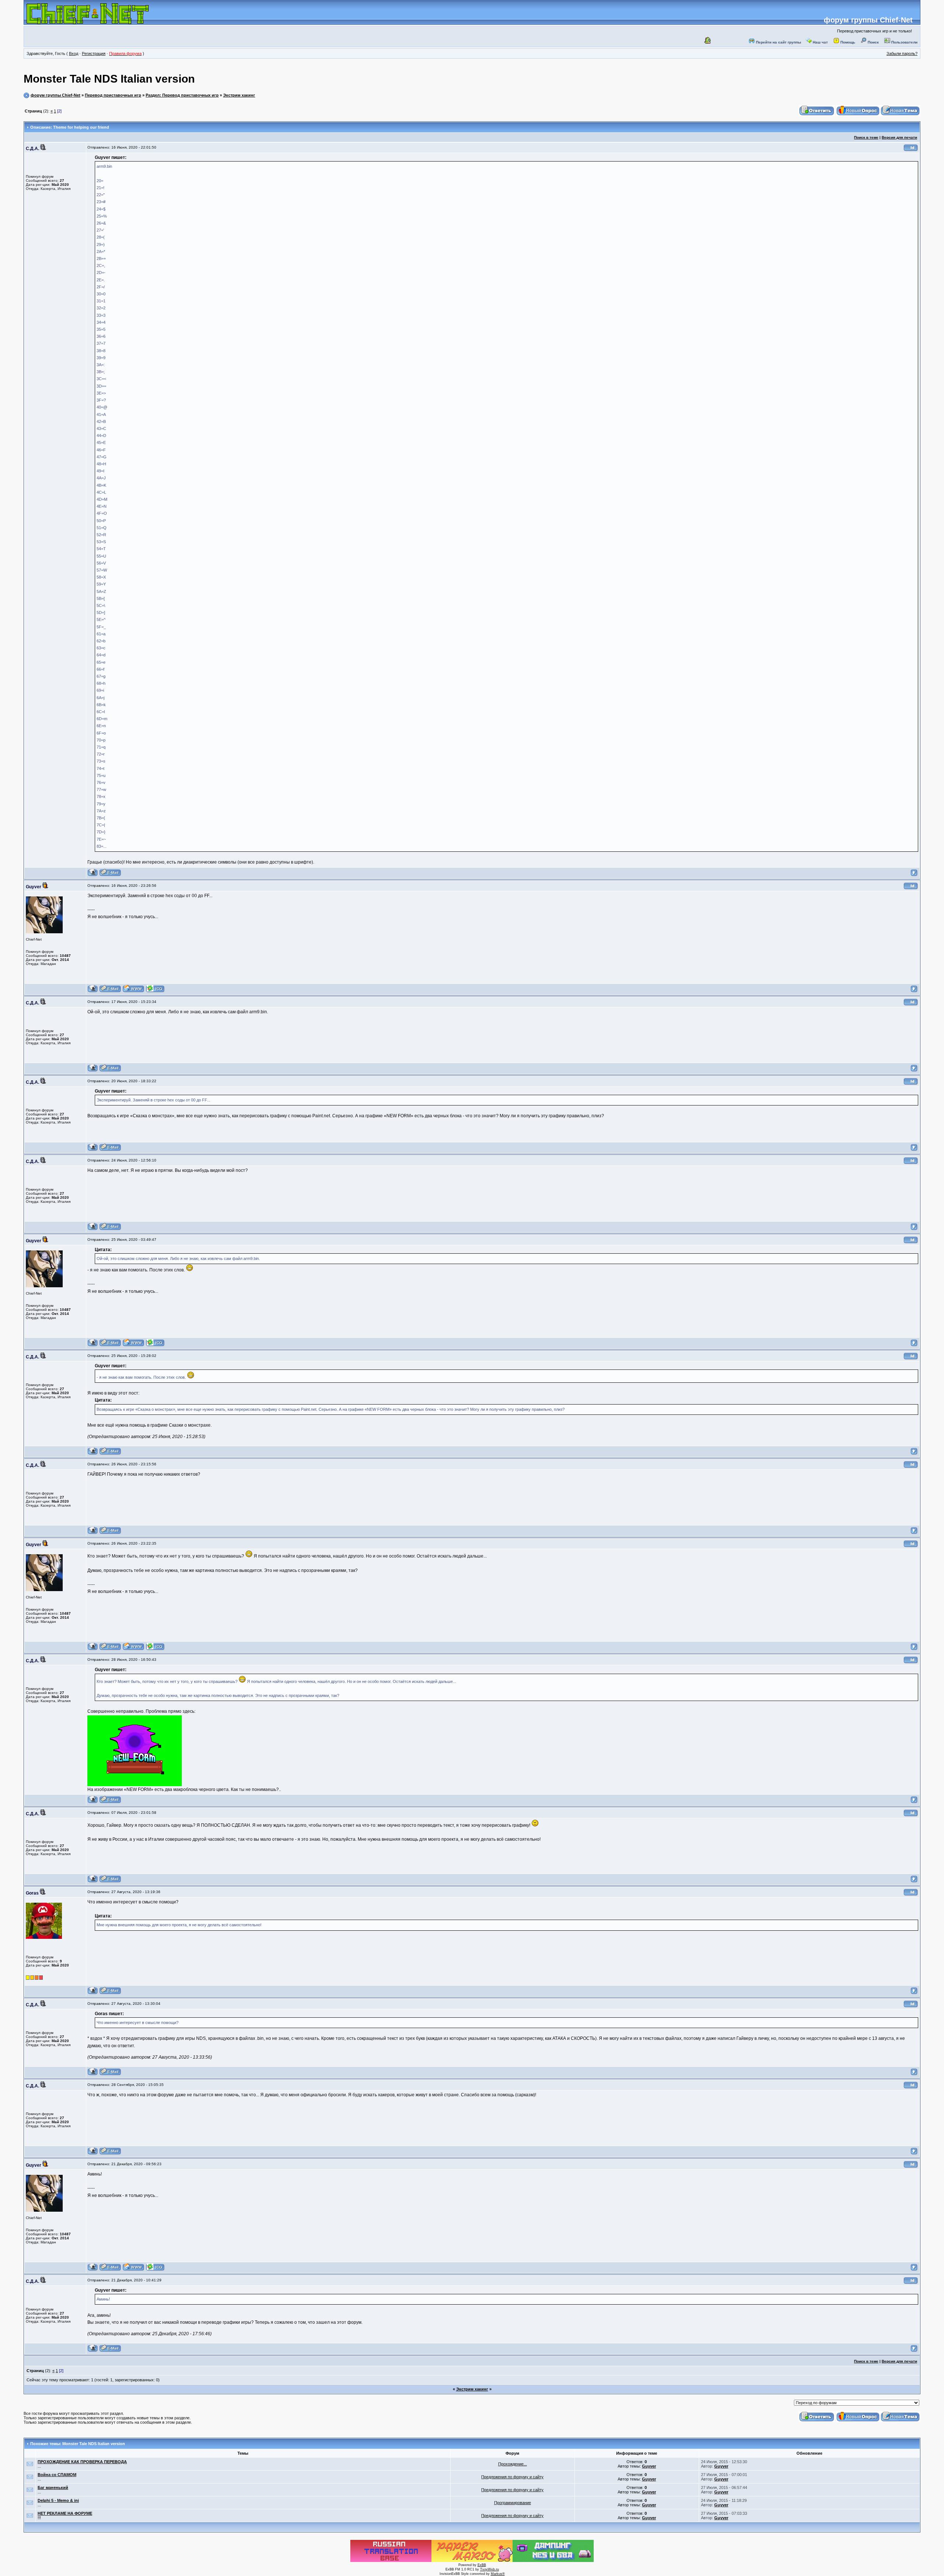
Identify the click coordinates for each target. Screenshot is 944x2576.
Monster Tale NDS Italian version (109, 79)
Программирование (513, 2503)
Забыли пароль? (902, 53)
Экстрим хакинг (239, 95)
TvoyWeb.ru (490, 2569)
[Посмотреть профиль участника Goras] (93, 1993)
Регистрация (94, 53)
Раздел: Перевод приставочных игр (182, 95)
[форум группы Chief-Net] (88, 22)
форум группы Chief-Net (868, 20)
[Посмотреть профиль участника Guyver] (93, 991)
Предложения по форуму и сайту (512, 2477)
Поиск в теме (866, 137)
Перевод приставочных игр (113, 95)
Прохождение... (513, 2464)
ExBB (482, 2565)
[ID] (911, 150)
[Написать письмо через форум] (110, 875)
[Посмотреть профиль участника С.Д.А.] (93, 875)
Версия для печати (899, 137)
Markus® (498, 2574)
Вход (74, 53)
